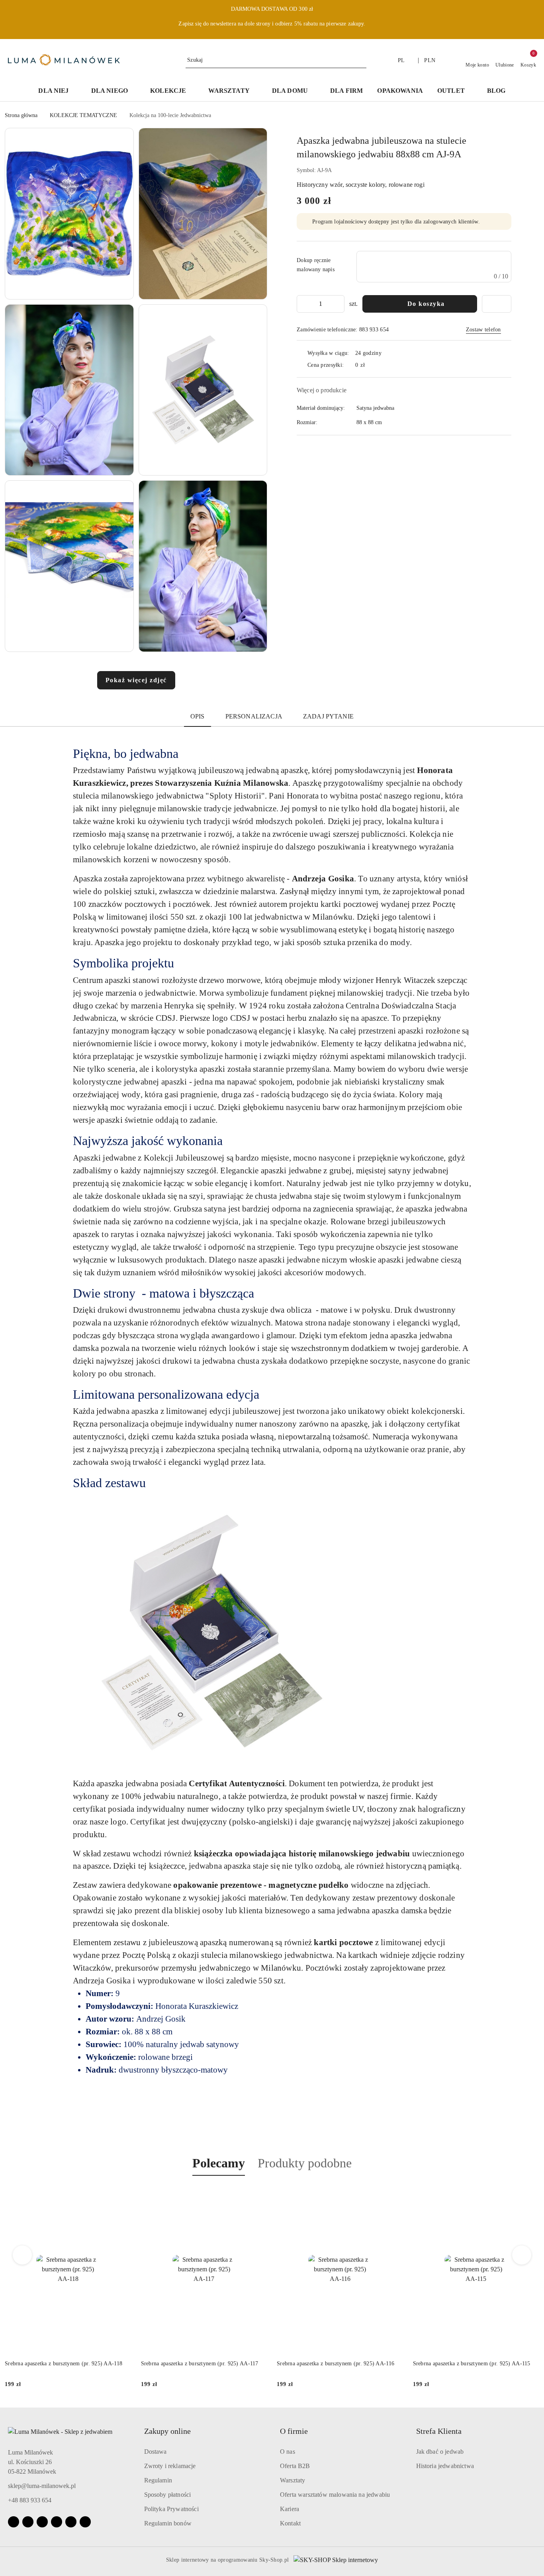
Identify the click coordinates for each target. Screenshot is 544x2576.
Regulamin (158, 2480)
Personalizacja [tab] (254, 716)
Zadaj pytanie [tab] (328, 716)
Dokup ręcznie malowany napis (316, 265)
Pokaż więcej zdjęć (136, 680)
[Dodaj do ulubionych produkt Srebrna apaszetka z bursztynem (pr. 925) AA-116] (258, 2194)
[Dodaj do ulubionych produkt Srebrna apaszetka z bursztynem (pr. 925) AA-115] (394, 2194)
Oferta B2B (295, 2466)
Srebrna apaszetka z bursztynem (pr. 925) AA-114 (472, 2364)
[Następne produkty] (522, 2255)
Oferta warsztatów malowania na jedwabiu (335, 2495)
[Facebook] (14, 2522)
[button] (69, 214)
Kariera (290, 2509)
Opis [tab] (198, 716)
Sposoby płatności (168, 2495)
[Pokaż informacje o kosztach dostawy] (371, 365)
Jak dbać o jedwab (440, 2452)
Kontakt (290, 2523)
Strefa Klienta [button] (439, 2431)
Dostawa (156, 2452)
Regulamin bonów (168, 2523)
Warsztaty (293, 2480)
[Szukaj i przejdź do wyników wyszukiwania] (362, 60)
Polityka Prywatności (171, 2509)
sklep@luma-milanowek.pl (42, 2486)
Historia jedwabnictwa (445, 2466)
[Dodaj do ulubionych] (497, 304)
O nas (288, 2452)
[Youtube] (42, 2522)
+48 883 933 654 (30, 2500)
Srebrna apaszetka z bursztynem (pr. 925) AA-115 (336, 2364)
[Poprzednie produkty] (23, 2255)
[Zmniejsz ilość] (303, 304)
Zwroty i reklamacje (170, 2466)
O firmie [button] (294, 2431)
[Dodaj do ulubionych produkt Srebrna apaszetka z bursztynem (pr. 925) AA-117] (122, 2194)
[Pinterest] (85, 2522)
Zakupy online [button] (167, 2431)
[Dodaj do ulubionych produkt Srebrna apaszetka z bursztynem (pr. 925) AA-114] (530, 2194)
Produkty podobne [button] (305, 2163)
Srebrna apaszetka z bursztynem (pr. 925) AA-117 (64, 2364)
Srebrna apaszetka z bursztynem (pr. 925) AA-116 (200, 2364)
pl (401, 60)
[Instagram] (28, 2522)
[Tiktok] (57, 2522)
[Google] (71, 2522)
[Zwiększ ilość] (338, 304)
